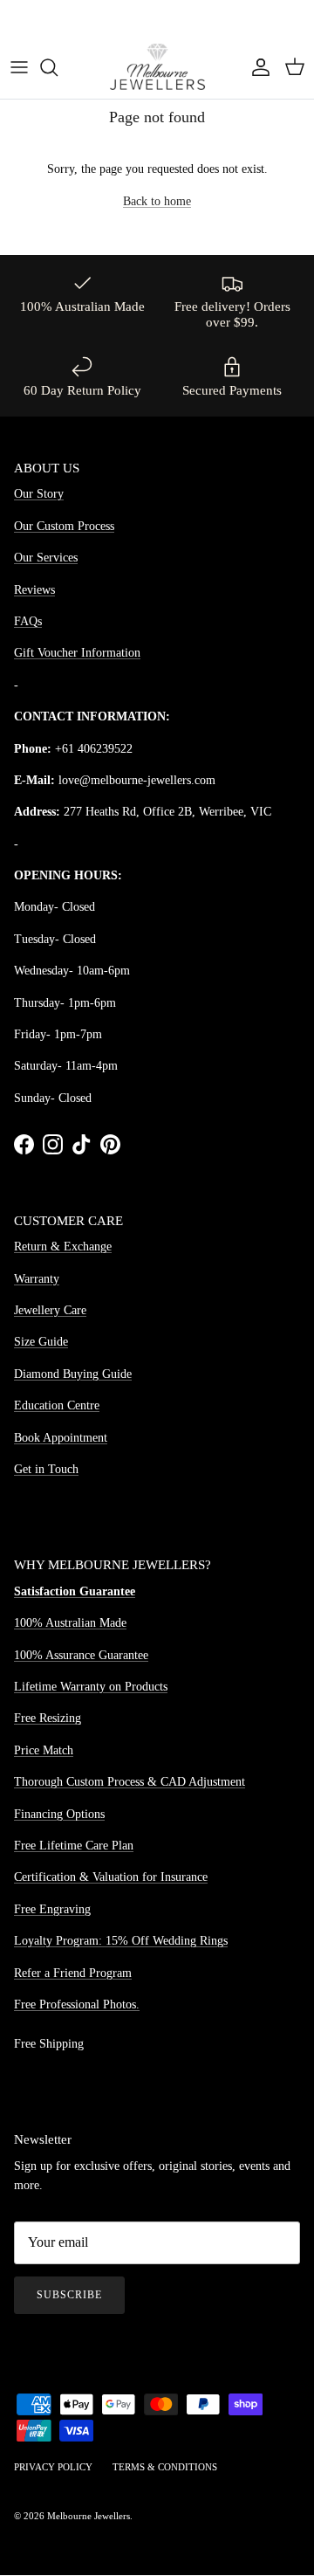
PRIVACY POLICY (53, 2467)
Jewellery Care (50, 1310)
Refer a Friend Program (73, 1973)
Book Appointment (61, 1438)
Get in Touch (46, 1469)
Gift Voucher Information (77, 653)
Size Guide (41, 1342)
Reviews (34, 590)
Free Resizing (48, 1718)
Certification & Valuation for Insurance (111, 1877)
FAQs (28, 621)
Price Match (44, 1750)
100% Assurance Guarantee (81, 1655)
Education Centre (57, 1405)
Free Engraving (52, 1909)
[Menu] (19, 67)
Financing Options (59, 1814)
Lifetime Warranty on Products (91, 1687)
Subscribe (69, 2295)
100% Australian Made (70, 1623)
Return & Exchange (63, 1247)
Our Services (46, 558)
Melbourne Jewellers (89, 2516)
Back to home (157, 201)
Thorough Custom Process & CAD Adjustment (130, 1782)
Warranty (37, 1279)
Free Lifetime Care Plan (74, 1846)
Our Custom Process (64, 526)
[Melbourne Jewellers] (157, 67)
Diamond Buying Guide (73, 1374)
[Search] (58, 67)
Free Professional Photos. (77, 2004)
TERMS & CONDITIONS (165, 2467)
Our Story (39, 494)
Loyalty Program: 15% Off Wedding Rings (121, 1941)
